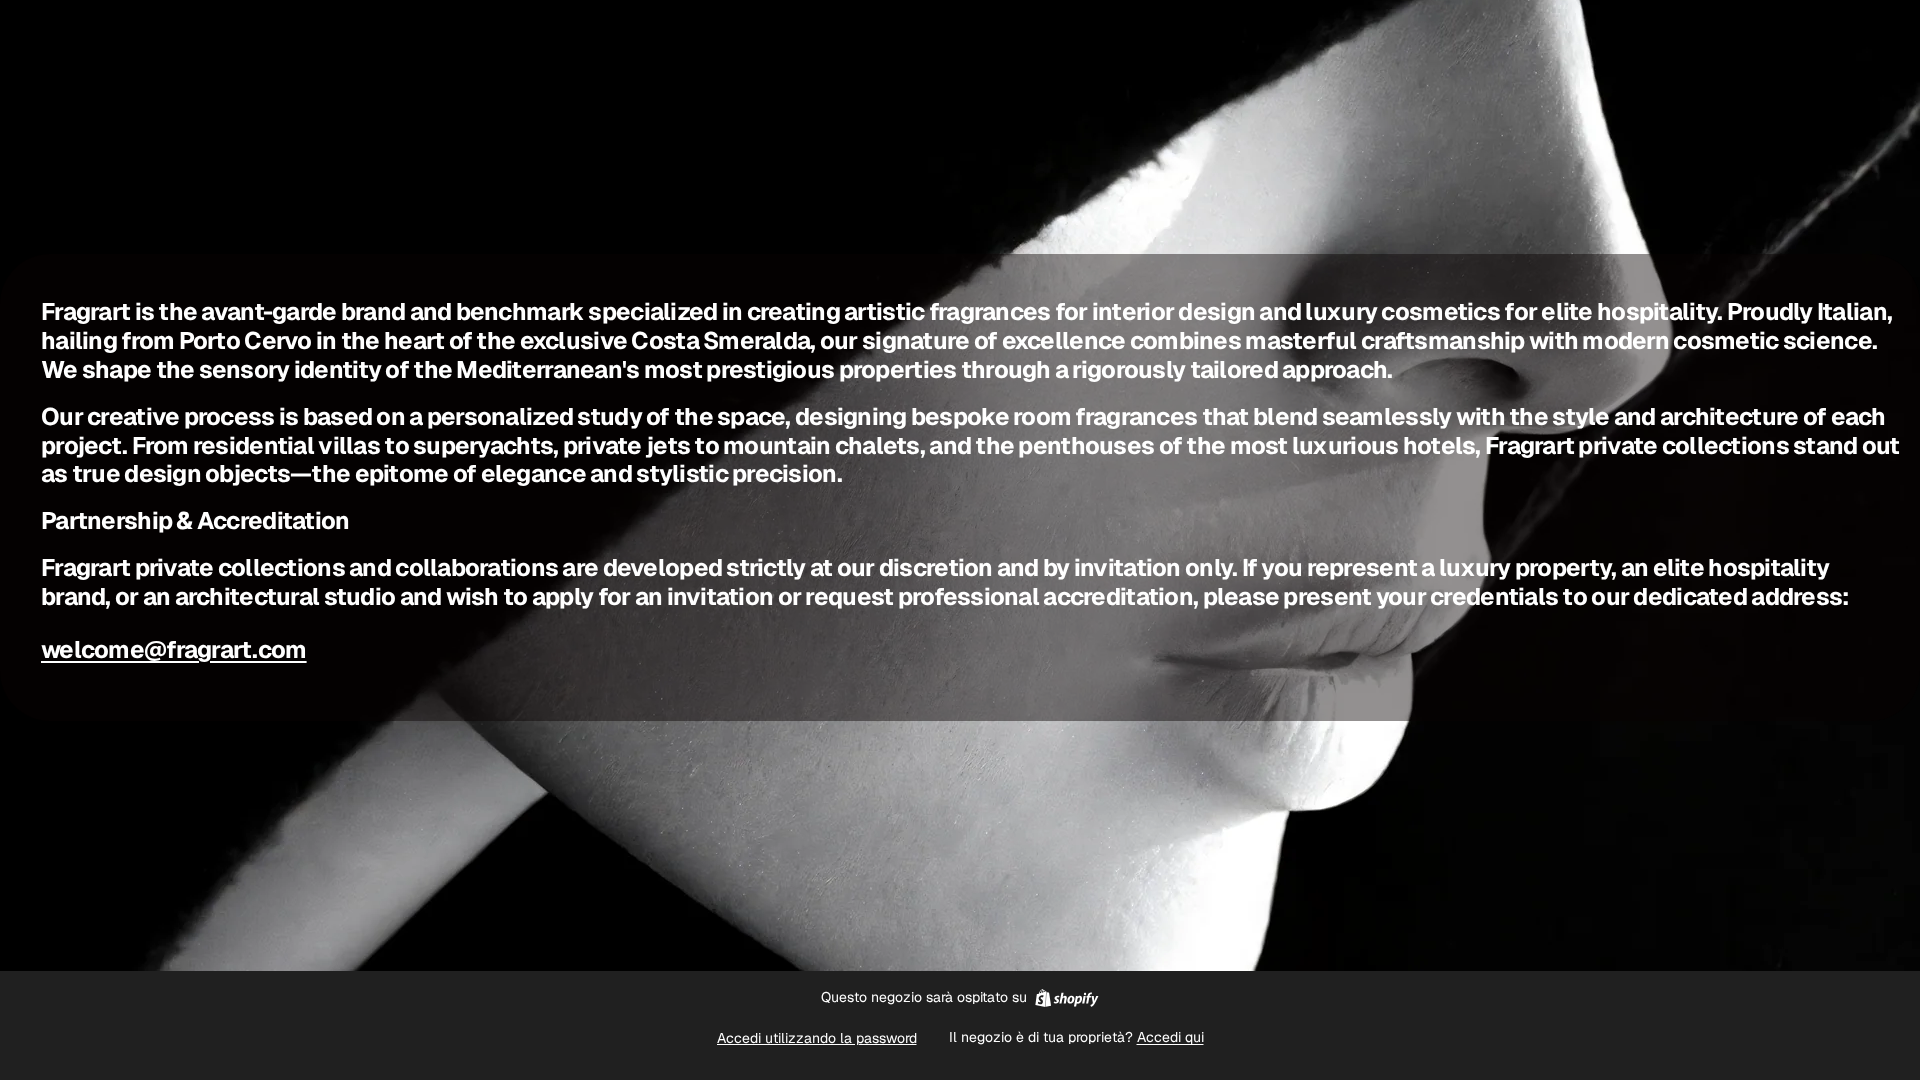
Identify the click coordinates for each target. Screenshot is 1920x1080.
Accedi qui (1170, 1037)
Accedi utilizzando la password (817, 1038)
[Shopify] (1066, 998)
